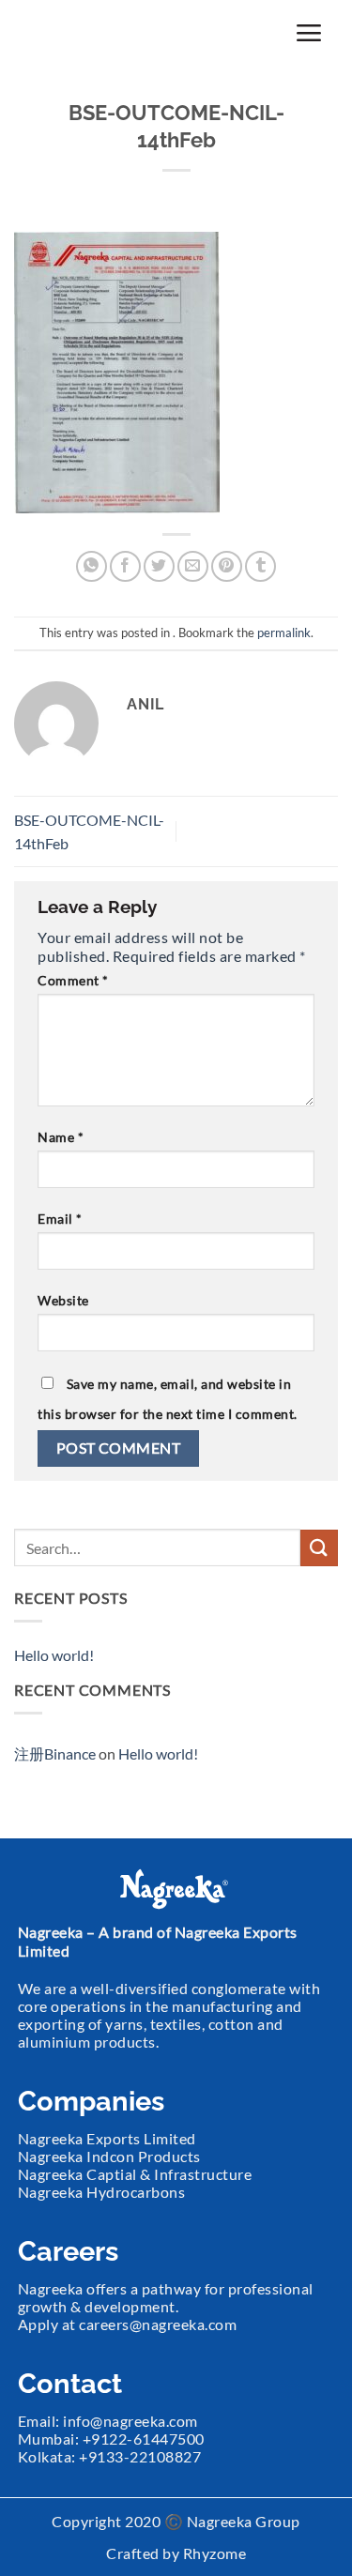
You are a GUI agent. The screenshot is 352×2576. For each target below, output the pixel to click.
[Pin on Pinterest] (227, 566)
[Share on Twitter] (159, 566)
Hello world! (54, 1655)
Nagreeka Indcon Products (109, 2156)
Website (63, 1300)
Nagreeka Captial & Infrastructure (135, 2174)
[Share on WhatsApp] (92, 566)
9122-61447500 (148, 2439)
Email (60, 1219)
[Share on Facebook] (125, 566)
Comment (73, 980)
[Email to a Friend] (193, 566)
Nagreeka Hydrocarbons (102, 2192)
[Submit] (319, 1548)
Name (61, 1137)
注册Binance (55, 1753)
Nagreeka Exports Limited (107, 2138)
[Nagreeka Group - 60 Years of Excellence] (110, 33)
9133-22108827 (145, 2456)
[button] (309, 32)
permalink (284, 633)
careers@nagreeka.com (158, 2324)
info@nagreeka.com (130, 2421)
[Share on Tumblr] (260, 566)
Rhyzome (215, 2553)
